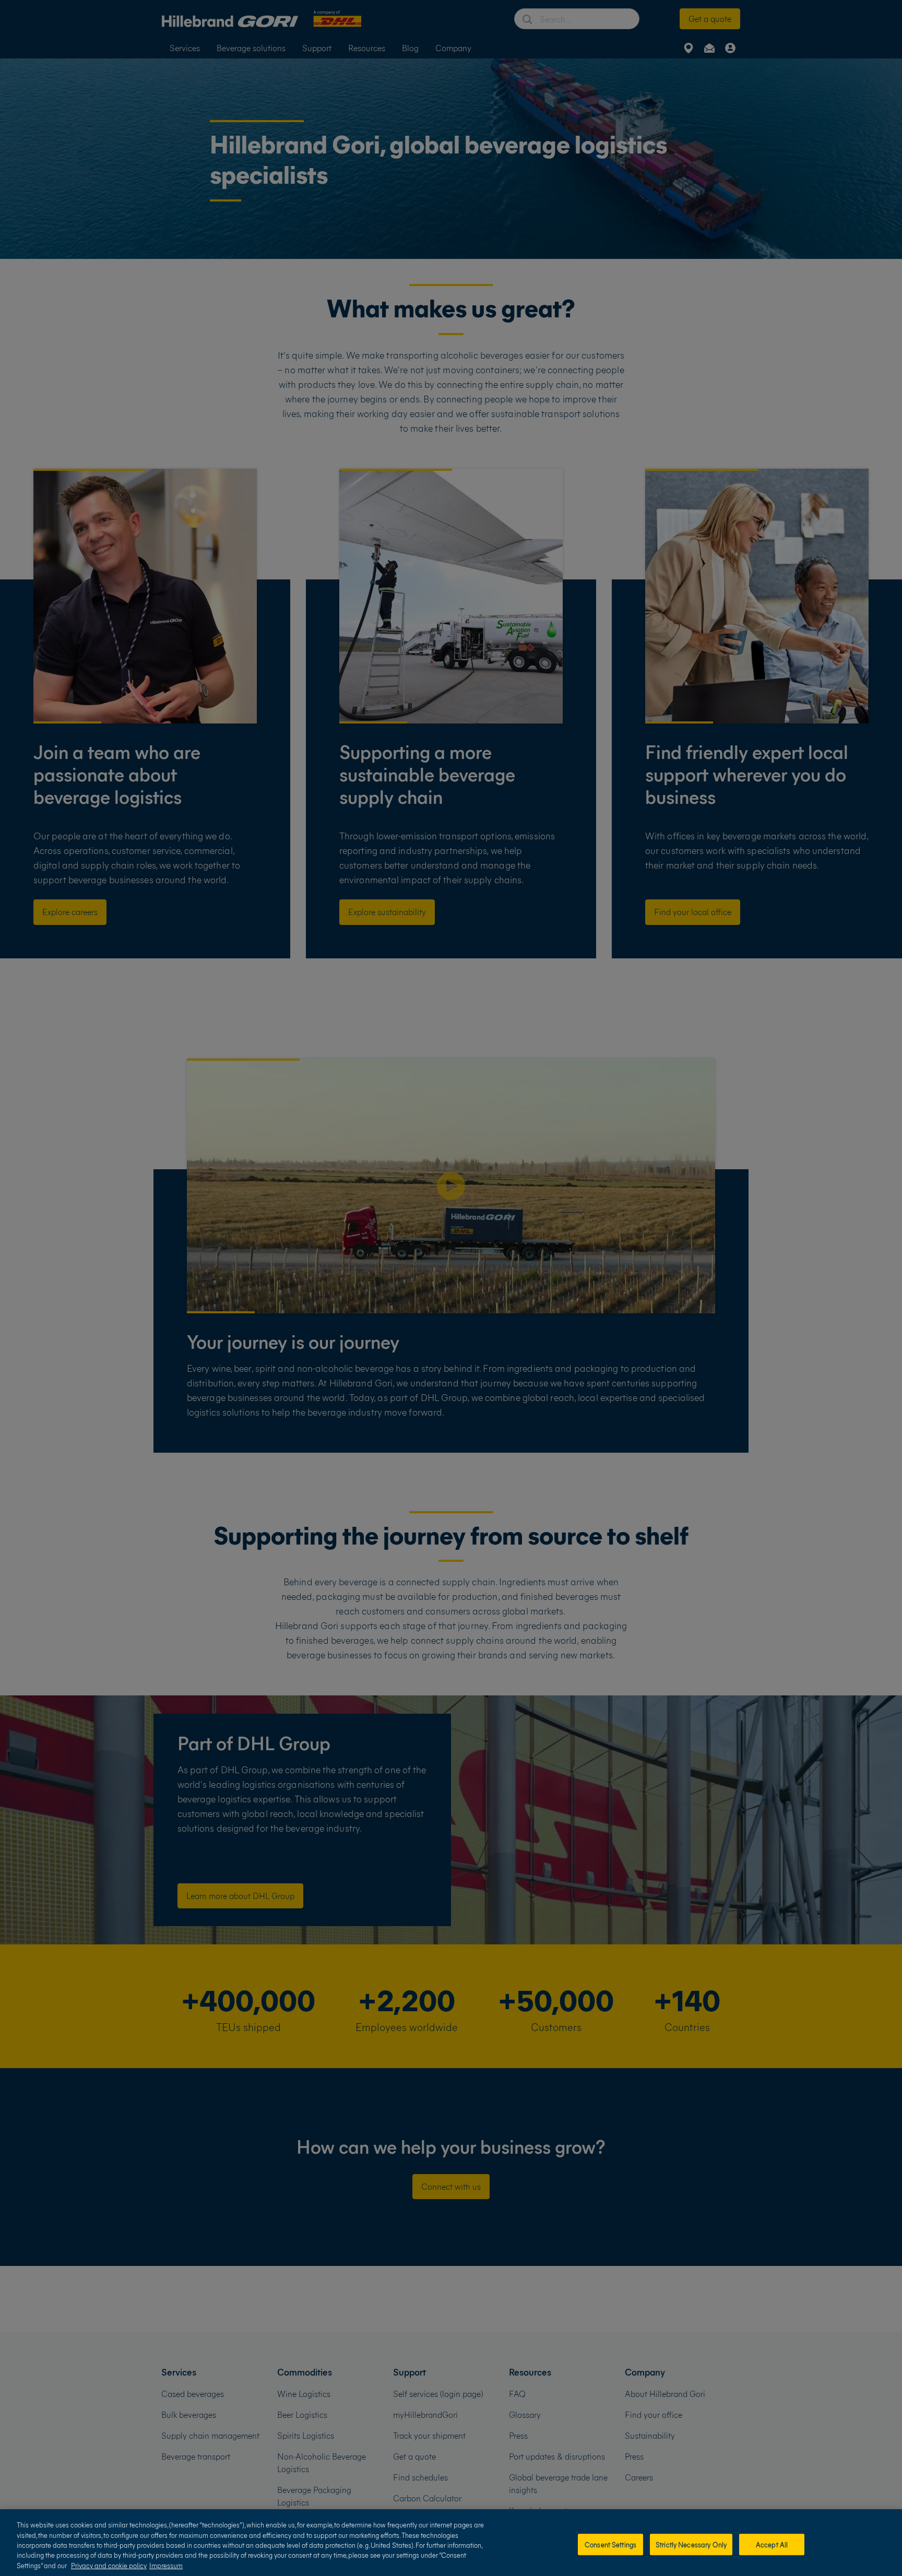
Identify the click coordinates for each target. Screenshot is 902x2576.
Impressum (166, 2565)
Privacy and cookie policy (109, 2565)
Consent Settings (610, 2544)
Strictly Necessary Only (691, 2544)
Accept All (772, 2544)
